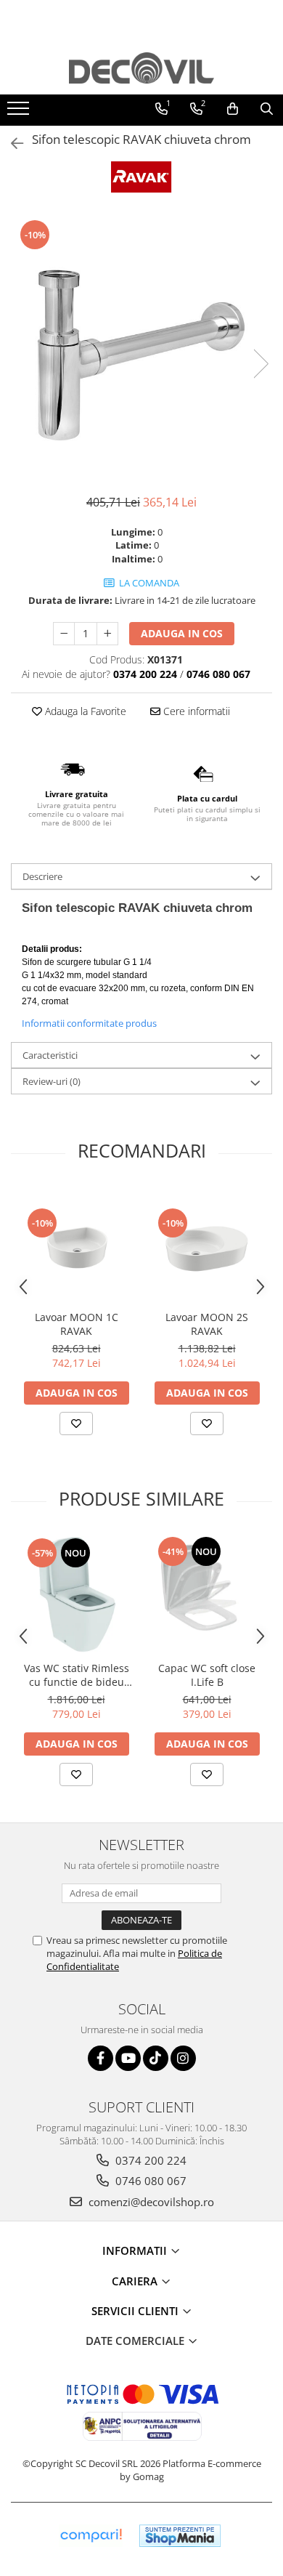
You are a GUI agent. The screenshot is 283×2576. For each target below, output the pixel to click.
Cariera (136, 2281)
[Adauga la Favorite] (76, 1424)
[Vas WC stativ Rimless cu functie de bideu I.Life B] (76, 1594)
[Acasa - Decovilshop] (141, 68)
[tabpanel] (141, 349)
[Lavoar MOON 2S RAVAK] (207, 1245)
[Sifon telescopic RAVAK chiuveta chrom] (141, 349)
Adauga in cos (182, 633)
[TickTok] (156, 2058)
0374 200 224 (149, 2160)
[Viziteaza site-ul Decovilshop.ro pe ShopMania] (180, 2536)
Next (261, 364)
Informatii (136, 2250)
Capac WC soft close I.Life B (207, 1675)
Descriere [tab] (42, 876)
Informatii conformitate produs (89, 1023)
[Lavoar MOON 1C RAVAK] (76, 1245)
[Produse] (20, 113)
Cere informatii (195, 711)
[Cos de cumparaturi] (233, 109)
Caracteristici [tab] (50, 1055)
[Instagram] (183, 2058)
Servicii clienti (136, 2311)
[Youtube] (128, 2058)
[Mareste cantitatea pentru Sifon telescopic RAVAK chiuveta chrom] (107, 634)
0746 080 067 (149, 2181)
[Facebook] (101, 2058)
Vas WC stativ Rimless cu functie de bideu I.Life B (77, 1675)
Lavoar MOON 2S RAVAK (207, 1324)
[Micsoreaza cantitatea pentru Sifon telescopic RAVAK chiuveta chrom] (64, 634)
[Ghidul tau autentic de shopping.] (91, 2536)
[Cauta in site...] (267, 109)
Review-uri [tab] (52, 1081)
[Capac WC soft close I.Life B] (207, 1594)
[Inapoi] (11, 144)
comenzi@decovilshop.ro (150, 2202)
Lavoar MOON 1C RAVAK (77, 1324)
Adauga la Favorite (84, 711)
